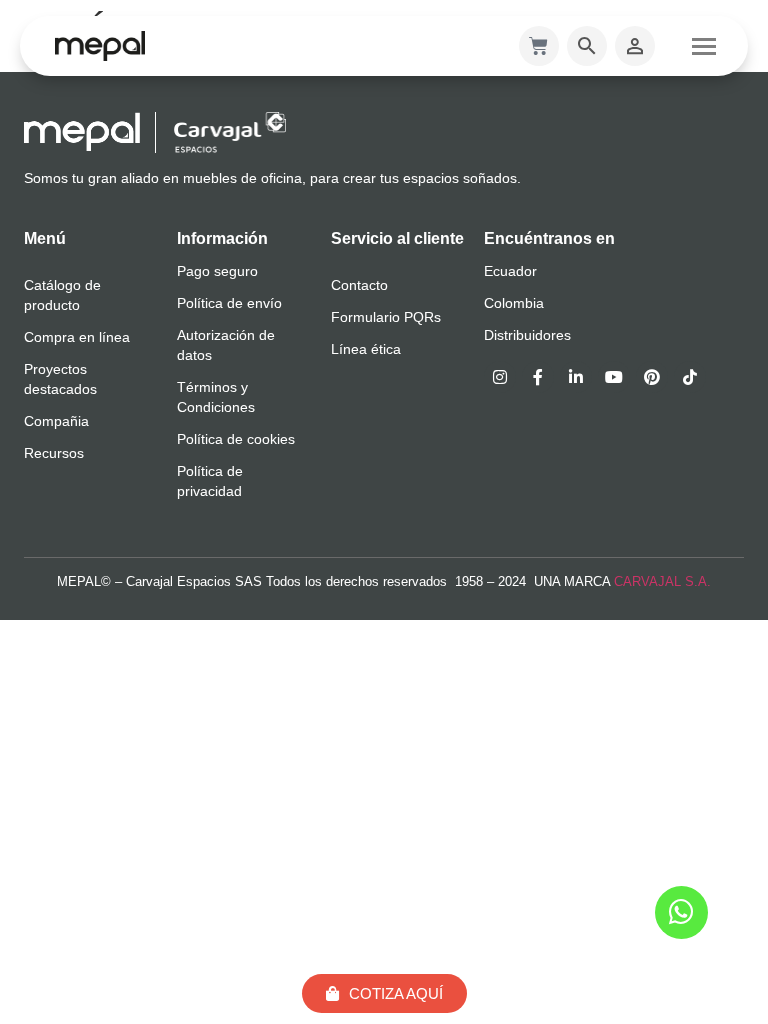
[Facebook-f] (538, 377)
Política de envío (229, 303)
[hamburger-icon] (704, 46)
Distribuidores (527, 335)
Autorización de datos (226, 345)
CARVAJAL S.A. (662, 581)
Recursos (54, 453)
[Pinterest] (652, 377)
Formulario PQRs (386, 317)
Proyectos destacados (60, 379)
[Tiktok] (690, 377)
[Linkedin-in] (576, 377)
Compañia (56, 421)
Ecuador (510, 271)
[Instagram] (500, 377)
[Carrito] (539, 46)
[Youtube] (614, 377)
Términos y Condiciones (216, 397)
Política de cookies (236, 439)
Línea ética (366, 349)
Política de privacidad (210, 481)
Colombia (514, 303)
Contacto (359, 285)
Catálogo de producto (62, 295)
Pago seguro (217, 271)
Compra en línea (77, 337)
